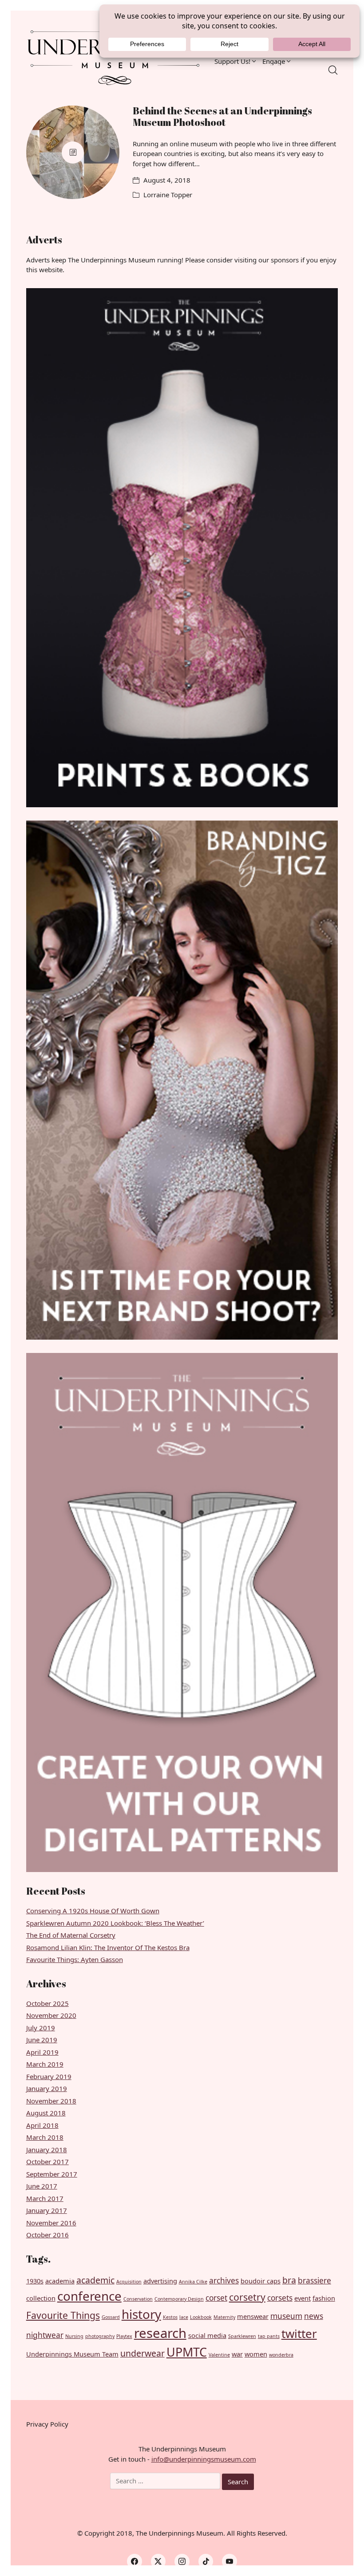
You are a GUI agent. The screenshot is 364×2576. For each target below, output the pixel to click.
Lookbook (201, 2317)
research (160, 2333)
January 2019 (47, 2088)
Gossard (111, 2317)
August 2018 (46, 2113)
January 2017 (47, 2210)
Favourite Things (63, 2315)
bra (289, 2280)
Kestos (170, 2317)
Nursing (74, 2336)
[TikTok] (206, 2561)
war (237, 2354)
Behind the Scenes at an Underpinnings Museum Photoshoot (222, 116)
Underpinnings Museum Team (72, 2354)
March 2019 (45, 2064)
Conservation (138, 2299)
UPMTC (187, 2352)
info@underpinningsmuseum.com (204, 2459)
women (256, 2354)
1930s (35, 2281)
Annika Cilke (193, 2282)
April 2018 (42, 2125)
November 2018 (51, 2101)
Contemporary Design (179, 2299)
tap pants (269, 2336)
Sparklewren (242, 2336)
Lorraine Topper (168, 195)
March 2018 (45, 2137)
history (141, 2314)
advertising (160, 2281)
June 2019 (42, 2040)
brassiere (315, 2281)
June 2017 (42, 2186)
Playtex (124, 2336)
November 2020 (51, 2015)
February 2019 (49, 2076)
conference (89, 2296)
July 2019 (41, 2028)
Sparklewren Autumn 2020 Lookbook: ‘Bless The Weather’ (115, 1923)
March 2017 (45, 2198)
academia (60, 2281)
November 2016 (51, 2223)
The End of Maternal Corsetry (71, 1935)
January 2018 (47, 2150)
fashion (324, 2298)
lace (184, 2317)
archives (224, 2281)
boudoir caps (261, 2281)
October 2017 (47, 2162)
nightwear (45, 2335)
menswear (253, 2316)
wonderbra (281, 2355)
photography (100, 2336)
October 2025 (47, 2003)
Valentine (219, 2355)
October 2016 (47, 2235)
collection (41, 2298)
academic (95, 2280)
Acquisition (129, 2282)
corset (216, 2298)
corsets (280, 2298)
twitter (299, 2334)
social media (207, 2335)
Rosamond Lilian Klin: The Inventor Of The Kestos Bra (108, 1947)
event (303, 2298)
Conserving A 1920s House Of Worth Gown (93, 1911)
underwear (142, 2353)
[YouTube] (229, 2561)
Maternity (224, 2317)
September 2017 (52, 2174)
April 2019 (42, 2052)
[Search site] (333, 70)
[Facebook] (135, 2561)
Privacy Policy (47, 2424)
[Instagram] (182, 2561)
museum (286, 2316)
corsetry (247, 2297)
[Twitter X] (158, 2561)
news (314, 2316)
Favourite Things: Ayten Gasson (75, 1959)
